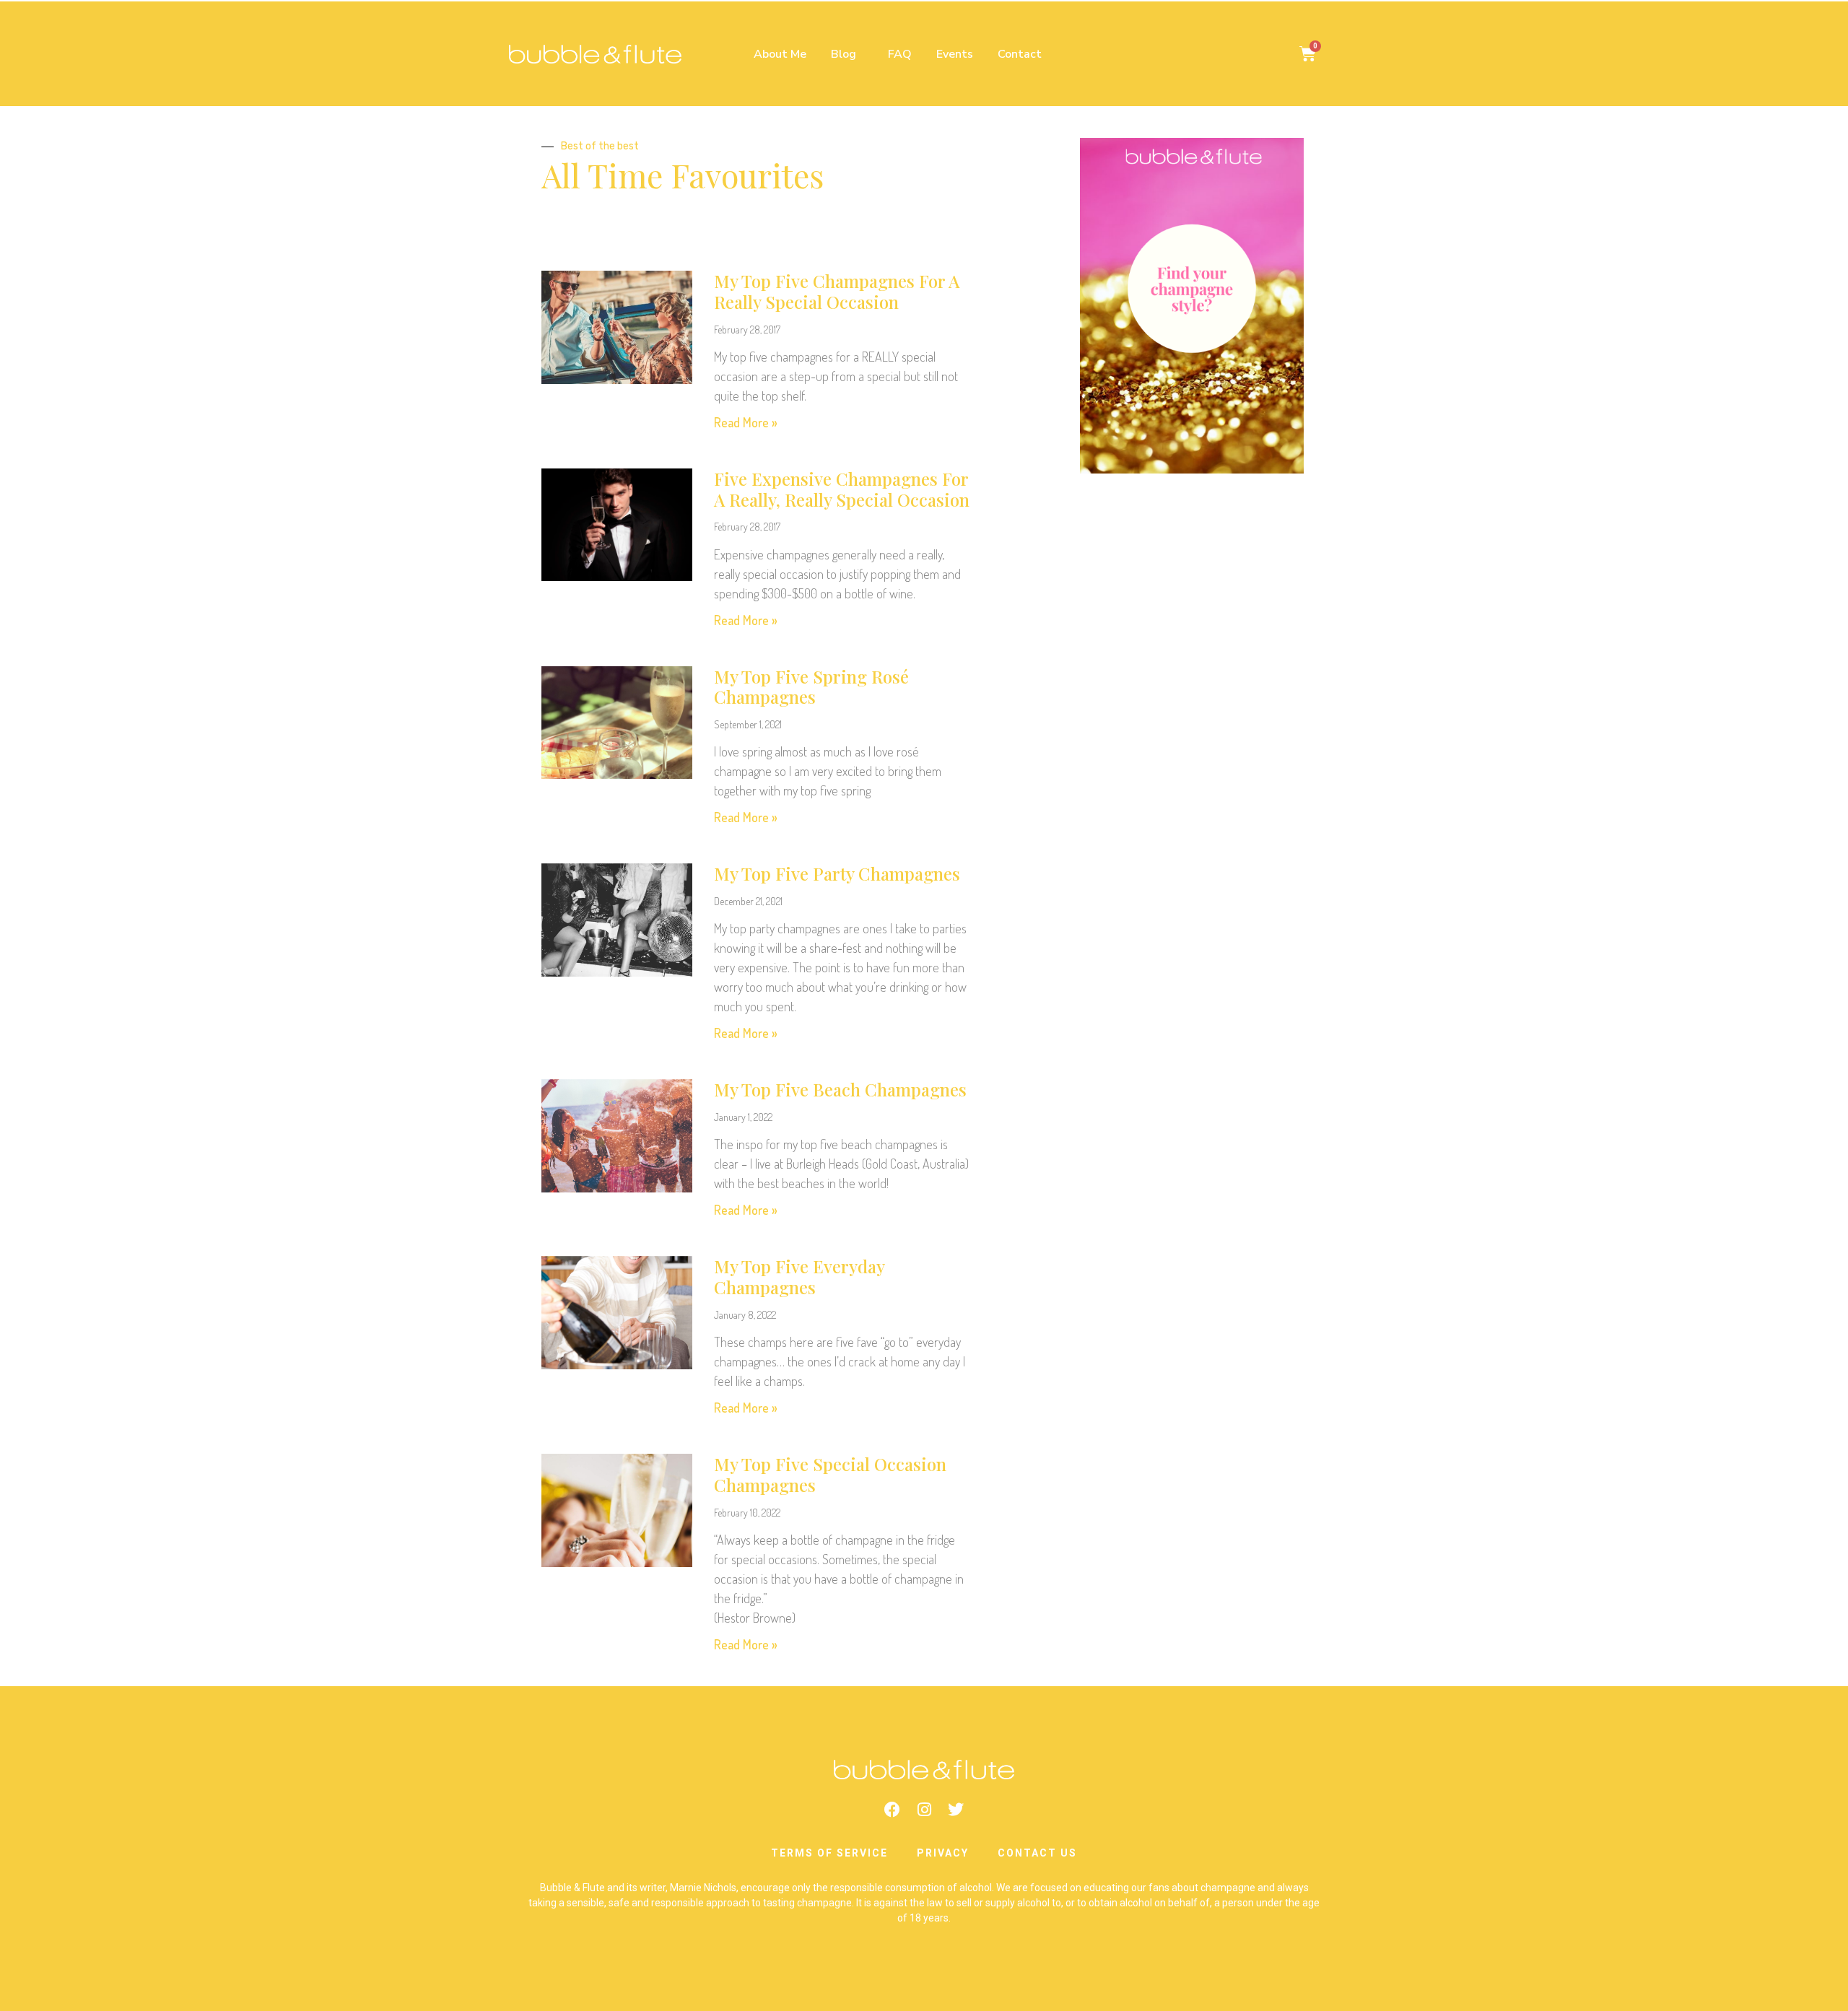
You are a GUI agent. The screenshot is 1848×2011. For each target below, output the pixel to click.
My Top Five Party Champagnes (837, 873)
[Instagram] (924, 1810)
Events (955, 54)
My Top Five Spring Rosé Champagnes (811, 687)
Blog (844, 54)
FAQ (900, 54)
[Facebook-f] (892, 1810)
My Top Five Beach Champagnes (840, 1089)
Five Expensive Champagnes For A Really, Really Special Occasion (842, 489)
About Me (780, 54)
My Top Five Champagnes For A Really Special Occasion (837, 291)
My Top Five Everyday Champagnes (799, 1277)
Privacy (943, 1853)
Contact (1020, 54)
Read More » (746, 422)
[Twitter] (956, 1810)
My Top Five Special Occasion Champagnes (830, 1474)
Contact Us (1037, 1853)
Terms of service (829, 1853)
